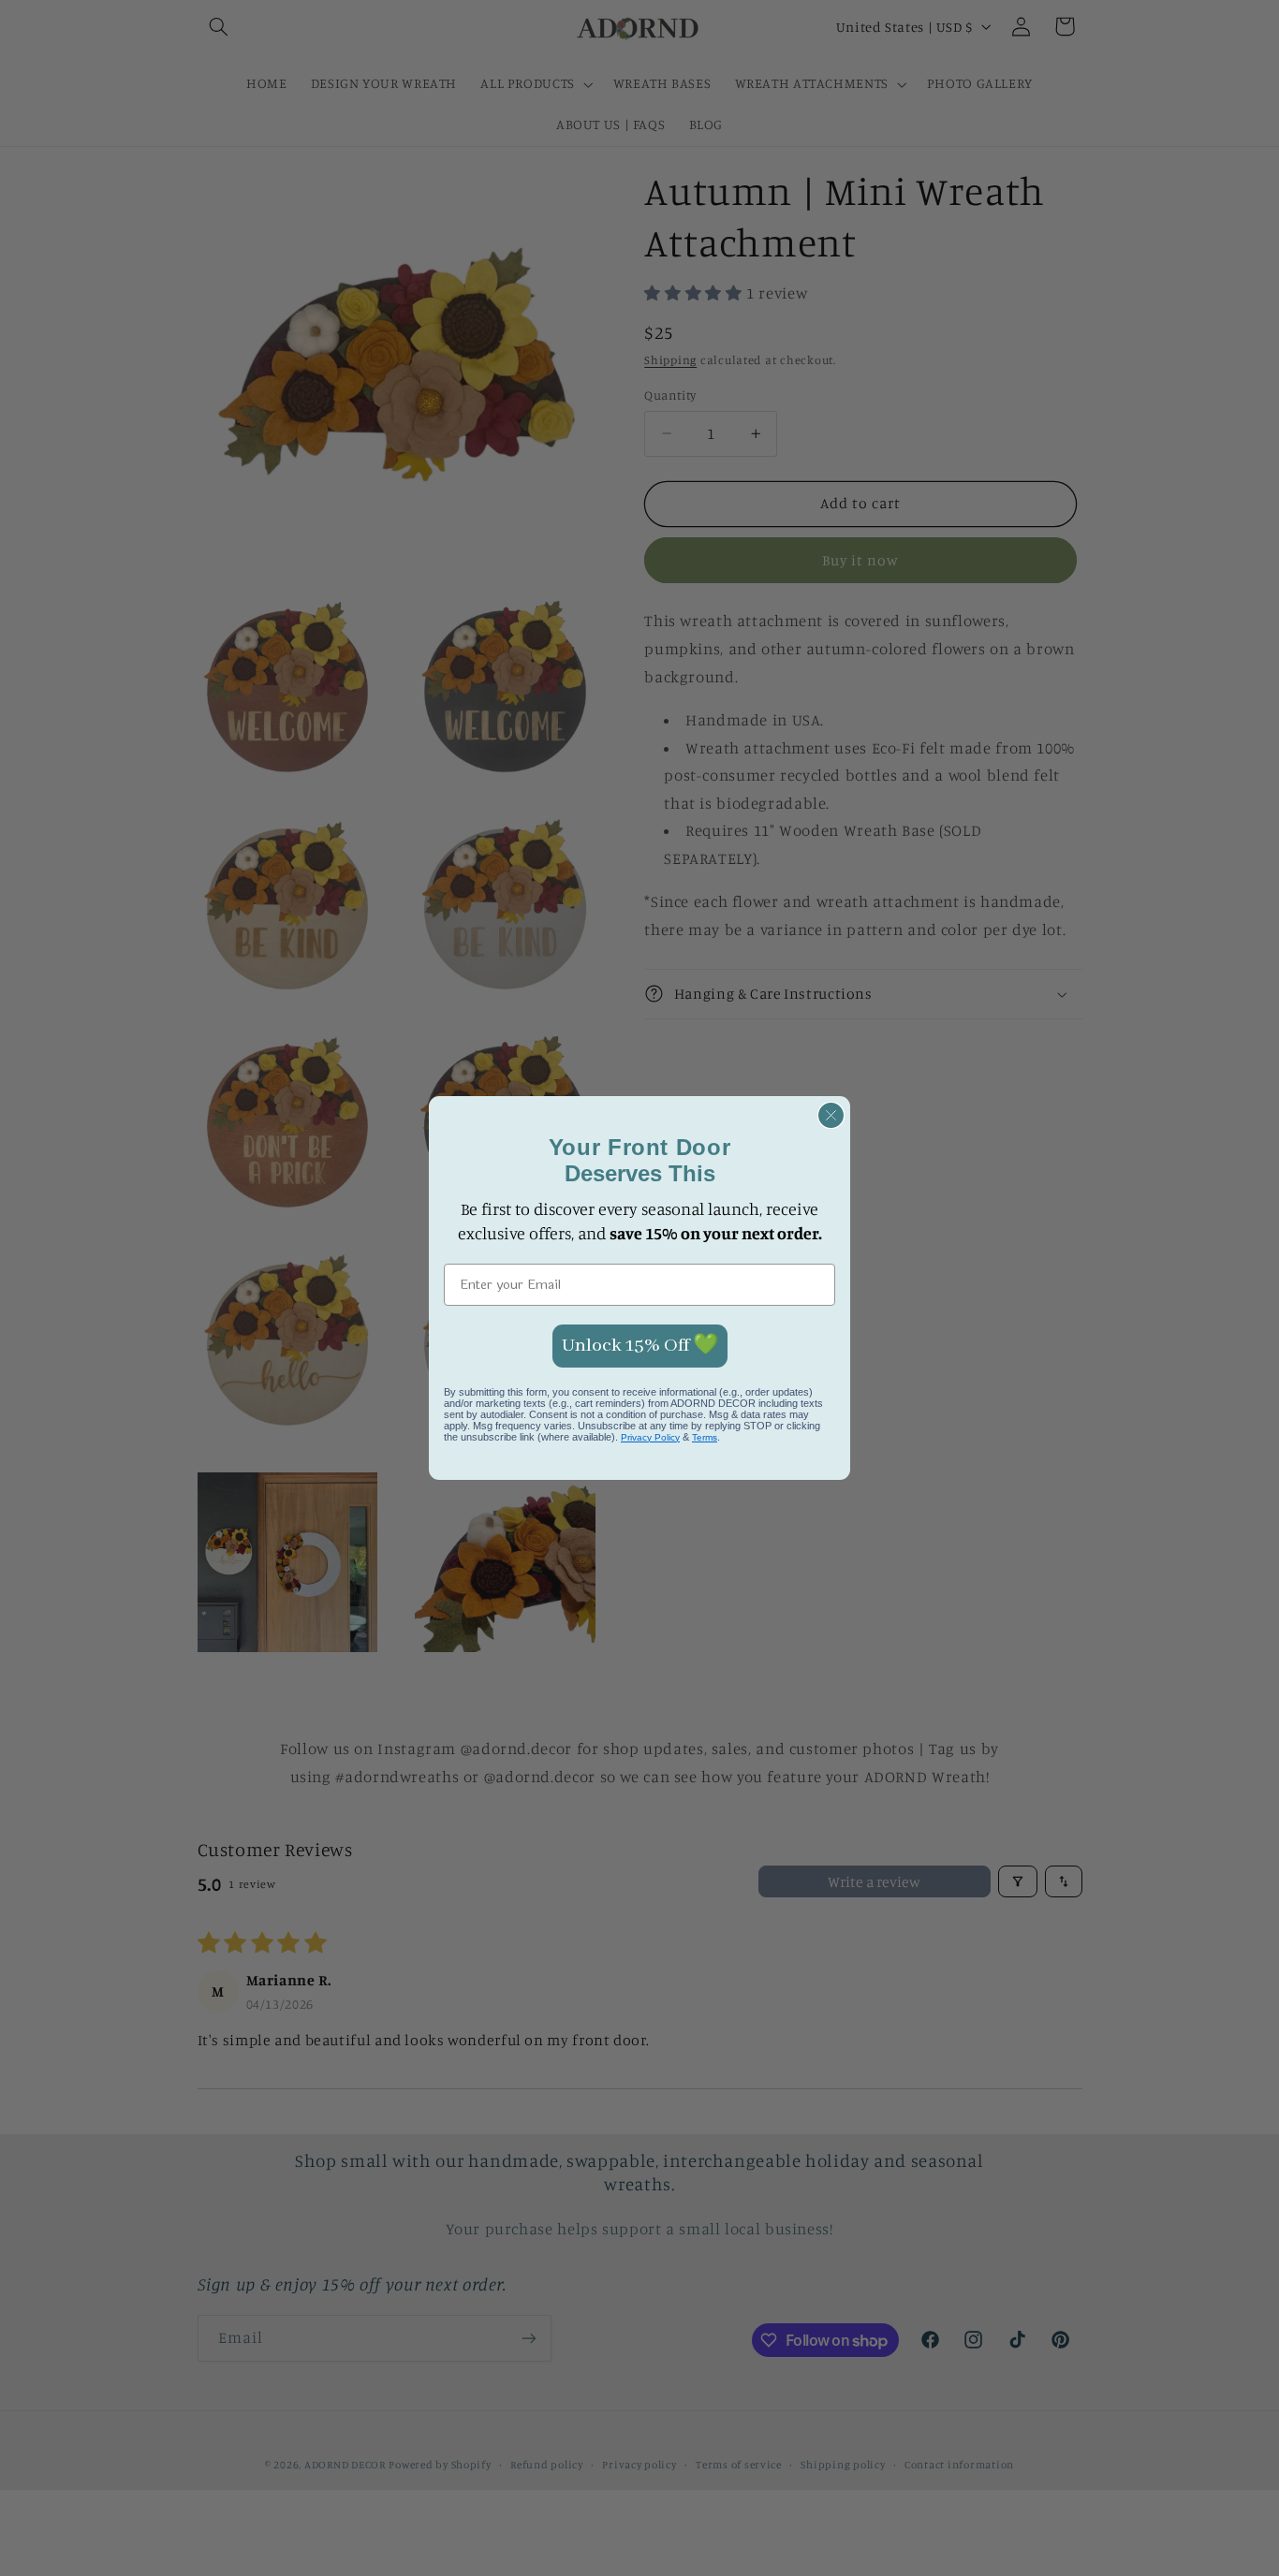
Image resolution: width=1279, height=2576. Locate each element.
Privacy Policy (650, 1437)
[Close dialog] (831, 1115)
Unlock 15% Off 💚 (640, 1346)
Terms (705, 1437)
